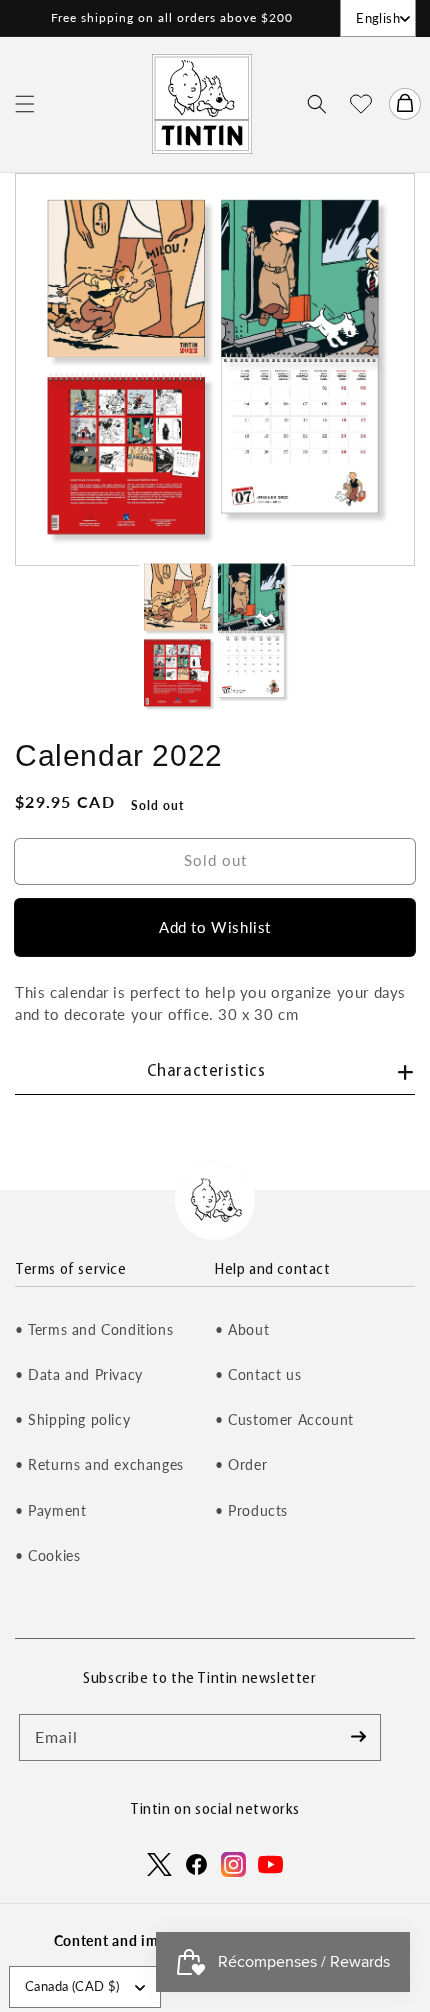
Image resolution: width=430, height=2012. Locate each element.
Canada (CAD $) (72, 1986)
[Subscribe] (358, 1737)
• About (242, 1329)
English (378, 18)
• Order (241, 1464)
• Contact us (258, 1374)
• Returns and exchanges (99, 1464)
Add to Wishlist (215, 927)
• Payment (50, 1510)
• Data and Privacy (79, 1374)
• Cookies (47, 1555)
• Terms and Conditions (94, 1329)
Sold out (215, 860)
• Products (251, 1510)
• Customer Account (284, 1419)
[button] (25, 104)
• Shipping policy (72, 1419)
